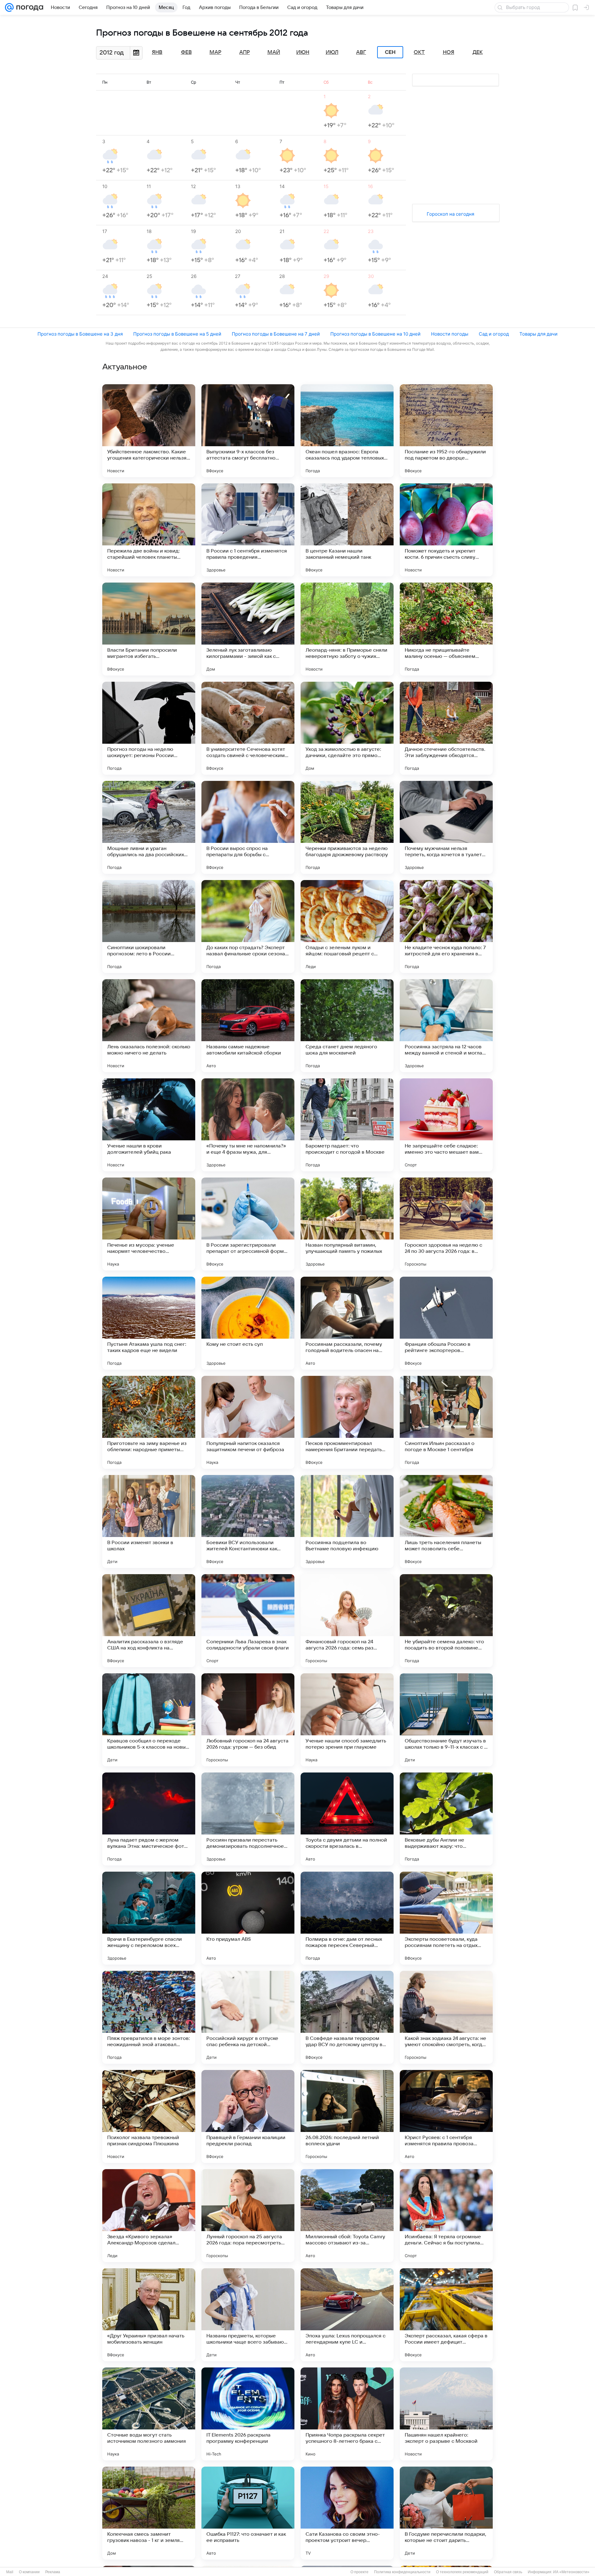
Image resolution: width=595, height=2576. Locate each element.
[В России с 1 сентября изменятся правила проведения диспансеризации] (248, 530)
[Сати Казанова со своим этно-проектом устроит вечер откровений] (347, 2513)
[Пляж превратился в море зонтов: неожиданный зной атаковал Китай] (149, 2017)
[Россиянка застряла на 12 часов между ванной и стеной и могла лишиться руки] (446, 1026)
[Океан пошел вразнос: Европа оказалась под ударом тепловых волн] (347, 431)
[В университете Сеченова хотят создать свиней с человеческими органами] (248, 728)
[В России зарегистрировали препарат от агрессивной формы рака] (248, 1224)
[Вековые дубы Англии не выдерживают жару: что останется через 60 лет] (446, 1819)
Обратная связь (508, 2572)
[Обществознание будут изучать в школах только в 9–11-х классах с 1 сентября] (446, 1720)
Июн (303, 52)
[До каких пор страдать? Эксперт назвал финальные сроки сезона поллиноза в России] (248, 927)
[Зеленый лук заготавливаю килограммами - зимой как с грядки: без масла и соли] (248, 629)
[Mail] (9, 7)
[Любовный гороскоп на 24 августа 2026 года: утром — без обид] (248, 1720)
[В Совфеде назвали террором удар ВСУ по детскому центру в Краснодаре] (347, 2017)
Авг (361, 52)
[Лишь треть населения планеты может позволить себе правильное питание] (446, 1521)
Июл (332, 52)
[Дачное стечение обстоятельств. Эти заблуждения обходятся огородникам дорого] (446, 728)
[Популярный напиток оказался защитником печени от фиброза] (248, 1422)
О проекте (359, 2572)
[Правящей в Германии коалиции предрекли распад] (248, 2116)
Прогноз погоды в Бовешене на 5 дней (177, 334)
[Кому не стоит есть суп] (248, 1323)
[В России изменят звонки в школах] (149, 1521)
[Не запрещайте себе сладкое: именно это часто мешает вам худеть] (446, 1125)
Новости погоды (450, 334)
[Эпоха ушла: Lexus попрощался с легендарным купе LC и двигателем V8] (347, 2315)
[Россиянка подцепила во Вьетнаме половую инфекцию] (347, 1521)
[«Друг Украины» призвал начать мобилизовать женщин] (149, 2315)
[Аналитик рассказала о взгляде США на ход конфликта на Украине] (149, 1621)
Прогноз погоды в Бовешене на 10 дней (375, 334)
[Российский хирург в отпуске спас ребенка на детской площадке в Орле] (248, 2017)
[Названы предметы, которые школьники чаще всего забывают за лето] (248, 2315)
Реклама (53, 2572)
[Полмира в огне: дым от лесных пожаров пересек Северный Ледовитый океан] (347, 1918)
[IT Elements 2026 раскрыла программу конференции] (248, 2414)
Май (274, 52)
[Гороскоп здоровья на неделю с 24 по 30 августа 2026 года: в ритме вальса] (446, 1224)
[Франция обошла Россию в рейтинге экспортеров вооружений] (446, 1323)
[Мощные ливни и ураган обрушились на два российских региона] (149, 827)
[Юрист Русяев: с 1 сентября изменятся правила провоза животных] (446, 2116)
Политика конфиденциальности (402, 2572)
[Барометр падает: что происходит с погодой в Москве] (347, 1125)
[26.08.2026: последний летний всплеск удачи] (347, 2116)
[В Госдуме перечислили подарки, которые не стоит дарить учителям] (446, 2513)
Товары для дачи (538, 334)
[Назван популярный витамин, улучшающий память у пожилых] (347, 1224)
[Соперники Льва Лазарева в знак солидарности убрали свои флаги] (248, 1621)
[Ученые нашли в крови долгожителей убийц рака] (149, 1125)
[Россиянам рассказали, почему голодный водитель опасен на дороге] (347, 1323)
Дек (478, 52)
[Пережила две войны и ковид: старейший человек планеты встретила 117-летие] (149, 530)
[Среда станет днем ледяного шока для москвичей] (347, 1026)
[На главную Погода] (29, 7)
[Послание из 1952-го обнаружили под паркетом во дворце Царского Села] (446, 431)
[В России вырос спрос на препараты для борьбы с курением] (248, 827)
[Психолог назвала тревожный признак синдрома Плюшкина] (149, 2116)
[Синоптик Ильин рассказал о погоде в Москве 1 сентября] (446, 1422)
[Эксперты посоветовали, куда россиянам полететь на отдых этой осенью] (446, 1918)
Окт (419, 52)
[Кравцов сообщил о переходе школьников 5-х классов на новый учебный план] (149, 1720)
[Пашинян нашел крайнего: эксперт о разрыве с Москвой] (446, 2414)
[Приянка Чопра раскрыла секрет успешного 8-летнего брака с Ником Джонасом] (347, 2414)
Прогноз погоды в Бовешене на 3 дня (80, 334)
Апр (245, 52)
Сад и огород (494, 334)
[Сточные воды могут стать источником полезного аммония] (149, 2414)
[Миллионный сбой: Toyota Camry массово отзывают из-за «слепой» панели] (347, 2216)
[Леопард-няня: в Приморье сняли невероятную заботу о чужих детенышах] (347, 629)
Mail (10, 2572)
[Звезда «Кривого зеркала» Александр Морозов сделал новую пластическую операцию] (149, 2216)
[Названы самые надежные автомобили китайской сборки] (248, 1026)
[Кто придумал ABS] (248, 1918)
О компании (29, 2572)
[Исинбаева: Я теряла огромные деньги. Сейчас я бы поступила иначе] (446, 2216)
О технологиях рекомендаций (462, 2572)
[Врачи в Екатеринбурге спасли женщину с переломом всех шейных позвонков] (149, 1918)
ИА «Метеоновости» (571, 2572)
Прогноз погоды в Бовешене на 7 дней (276, 334)
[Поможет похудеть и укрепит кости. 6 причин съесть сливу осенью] (446, 530)
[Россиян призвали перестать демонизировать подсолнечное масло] (248, 1819)
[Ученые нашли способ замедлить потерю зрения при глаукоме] (347, 1720)
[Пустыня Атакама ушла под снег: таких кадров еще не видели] (149, 1323)
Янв (157, 52)
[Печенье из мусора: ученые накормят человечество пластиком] (149, 1224)
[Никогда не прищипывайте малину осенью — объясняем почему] (446, 629)
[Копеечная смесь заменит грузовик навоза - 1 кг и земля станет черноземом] (149, 2513)
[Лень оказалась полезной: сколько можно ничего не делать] (149, 1026)
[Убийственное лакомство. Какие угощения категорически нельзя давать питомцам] (149, 431)
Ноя (449, 52)
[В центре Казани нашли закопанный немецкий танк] (347, 530)
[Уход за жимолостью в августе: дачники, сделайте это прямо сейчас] (347, 728)
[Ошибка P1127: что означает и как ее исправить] (248, 2513)
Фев (186, 52)
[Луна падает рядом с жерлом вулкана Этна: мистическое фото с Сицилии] (149, 1819)
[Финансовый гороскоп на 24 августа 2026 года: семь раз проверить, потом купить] (347, 1621)
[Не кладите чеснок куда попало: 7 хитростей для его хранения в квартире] (446, 927)
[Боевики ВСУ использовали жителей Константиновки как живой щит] (248, 1521)
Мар (215, 52)
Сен (390, 52)
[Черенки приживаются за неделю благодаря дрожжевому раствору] (347, 827)
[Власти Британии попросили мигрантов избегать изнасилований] (149, 629)
